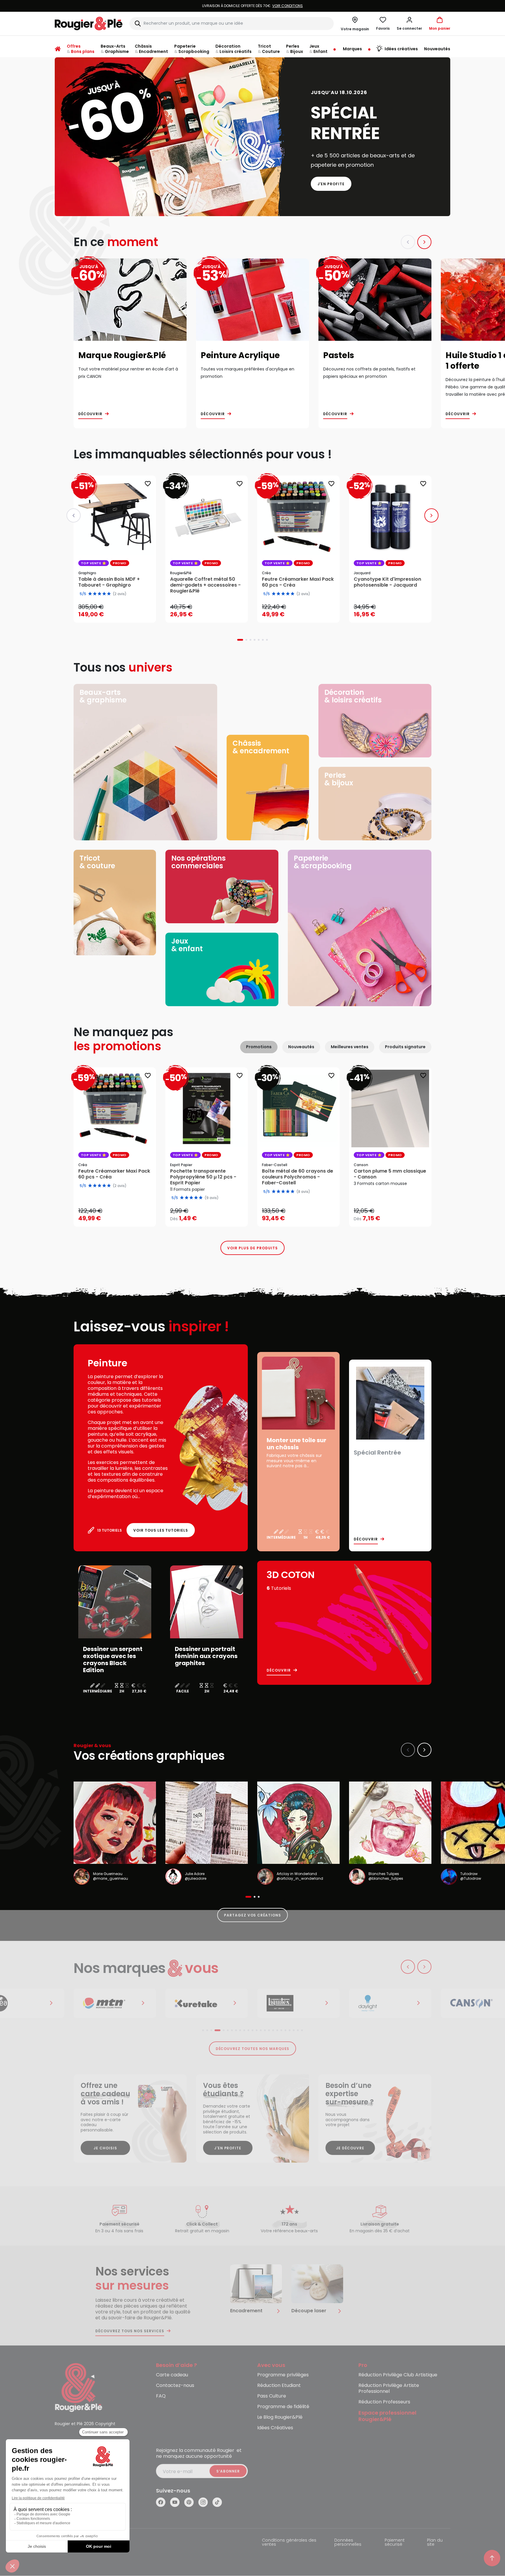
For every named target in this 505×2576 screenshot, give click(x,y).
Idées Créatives (275, 2428)
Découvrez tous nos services (130, 2331)
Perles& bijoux (339, 779)
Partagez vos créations (252, 1915)
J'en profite (331, 184)
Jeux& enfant (187, 945)
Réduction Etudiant (279, 2386)
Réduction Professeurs (384, 2402)
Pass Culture (272, 2396)
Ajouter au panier (120, 612)
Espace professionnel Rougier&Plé (387, 2416)
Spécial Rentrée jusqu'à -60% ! (252, 6)
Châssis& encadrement (261, 747)
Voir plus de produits (252, 1248)
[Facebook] (161, 2502)
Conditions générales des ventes (289, 2543)
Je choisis (105, 2148)
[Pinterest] (189, 2502)
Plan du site (435, 2543)
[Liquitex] (207, 2003)
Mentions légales (73, 2541)
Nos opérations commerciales (198, 862)
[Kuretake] (115, 2003)
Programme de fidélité (283, 2407)
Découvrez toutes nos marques (253, 2049)
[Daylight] (298, 2003)
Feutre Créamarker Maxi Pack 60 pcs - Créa (114, 1174)
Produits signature (405, 1047)
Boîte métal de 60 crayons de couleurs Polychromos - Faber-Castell (298, 1177)
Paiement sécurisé (395, 2543)
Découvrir (90, 414)
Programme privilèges (283, 2375)
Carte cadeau (172, 2375)
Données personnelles (348, 2543)
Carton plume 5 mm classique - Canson (390, 1174)
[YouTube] (175, 2502)
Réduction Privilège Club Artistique (398, 2375)
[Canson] (390, 2003)
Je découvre (350, 2148)
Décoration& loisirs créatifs (353, 696)
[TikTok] (217, 2502)
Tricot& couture (97, 862)
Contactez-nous (175, 2386)
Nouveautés (301, 1047)
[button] (409, 24)
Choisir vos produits (212, 1215)
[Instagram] (203, 2502)
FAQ (161, 2396)
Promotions (259, 1047)
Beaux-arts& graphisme (103, 696)
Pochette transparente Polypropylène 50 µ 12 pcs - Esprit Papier (203, 1177)
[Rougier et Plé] (79, 2387)
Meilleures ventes (350, 1047)
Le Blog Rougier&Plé (280, 2417)
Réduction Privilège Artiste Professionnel (389, 2389)
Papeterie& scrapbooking (323, 862)
